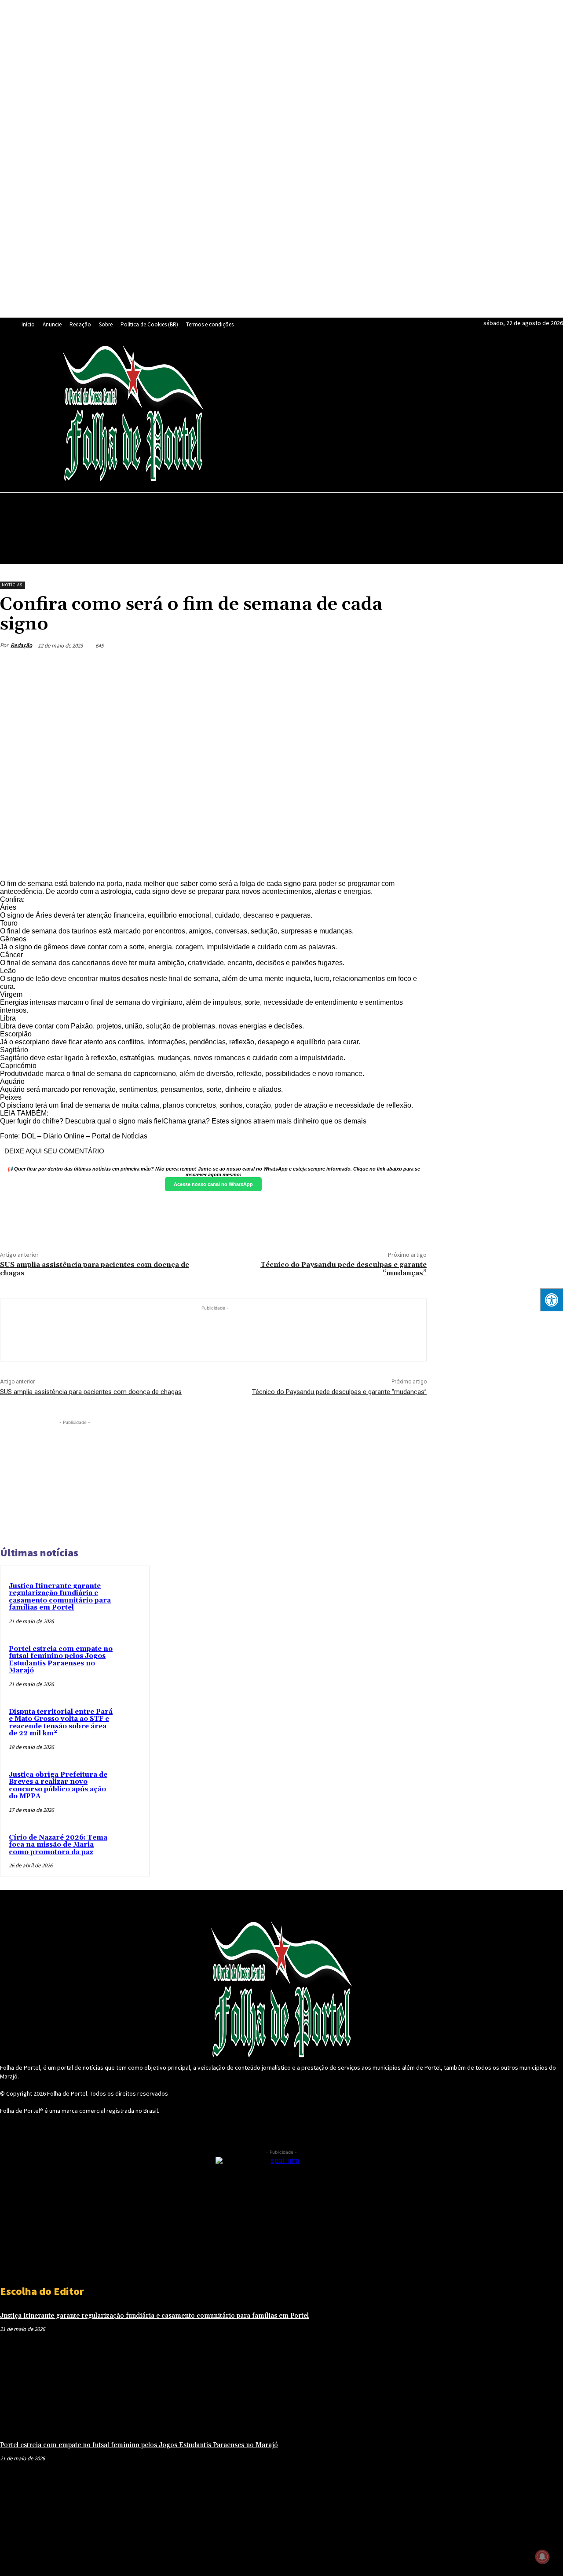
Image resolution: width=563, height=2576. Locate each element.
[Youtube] (362, 413)
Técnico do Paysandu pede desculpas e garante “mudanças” (344, 1269)
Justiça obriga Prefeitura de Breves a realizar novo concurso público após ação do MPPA (58, 1786)
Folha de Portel (67, 2093)
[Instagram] (241, 413)
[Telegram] (281, 413)
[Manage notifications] (542, 2557)
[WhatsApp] (342, 413)
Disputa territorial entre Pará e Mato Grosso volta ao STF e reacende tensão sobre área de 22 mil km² (61, 1723)
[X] (322, 413)
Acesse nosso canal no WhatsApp (213, 1184)
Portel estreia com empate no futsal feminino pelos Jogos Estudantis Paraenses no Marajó (61, 1660)
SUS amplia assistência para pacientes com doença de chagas (95, 1269)
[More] (412, 666)
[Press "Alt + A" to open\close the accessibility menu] (551, 1300)
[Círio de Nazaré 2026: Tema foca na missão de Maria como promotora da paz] (139, 1845)
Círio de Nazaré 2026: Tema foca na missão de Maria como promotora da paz (58, 1845)
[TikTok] (301, 413)
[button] (552, 504)
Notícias (12, 585)
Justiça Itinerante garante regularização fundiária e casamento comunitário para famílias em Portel (60, 1597)
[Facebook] (220, 413)
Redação (21, 645)
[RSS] (261, 413)
